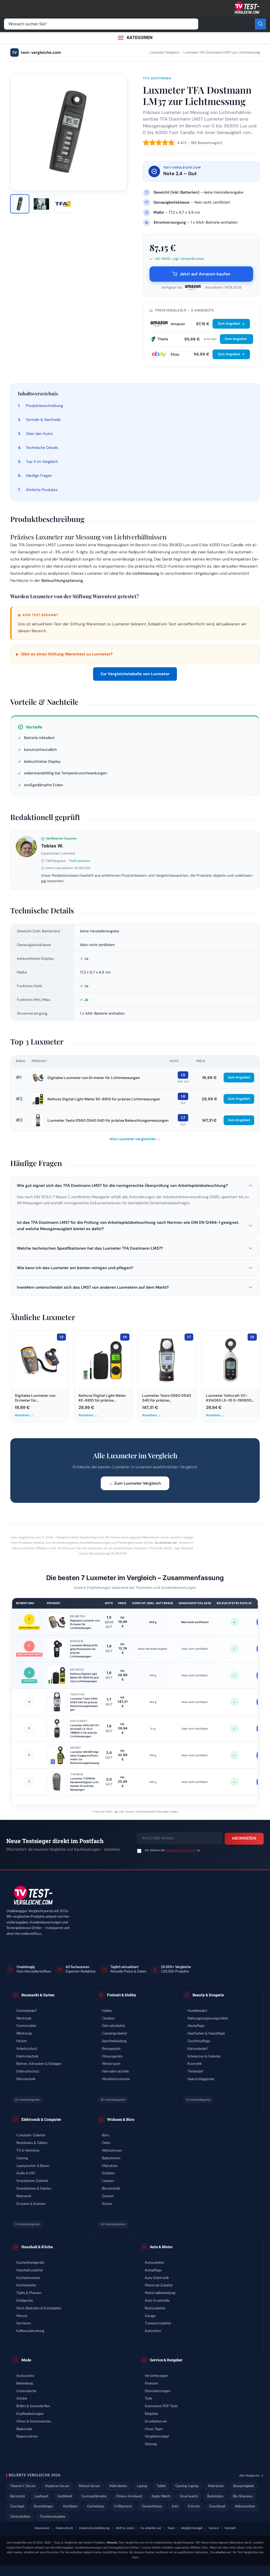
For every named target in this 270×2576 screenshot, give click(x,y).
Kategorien (140, 38)
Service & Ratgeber (166, 2360)
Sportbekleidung (114, 2041)
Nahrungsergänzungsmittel (208, 2019)
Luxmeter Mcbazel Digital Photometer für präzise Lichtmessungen (84, 1651)
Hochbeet (70, 2507)
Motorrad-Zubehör (159, 2285)
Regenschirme (27, 2437)
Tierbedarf (195, 2072)
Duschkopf (217, 2507)
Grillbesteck (123, 2507)
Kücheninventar (28, 2278)
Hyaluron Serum (57, 2486)
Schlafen (108, 2173)
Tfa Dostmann (157, 78)
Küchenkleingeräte (30, 2263)
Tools (149, 2399)
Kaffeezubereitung (30, 2331)
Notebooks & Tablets (32, 2143)
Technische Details (42, 448)
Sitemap (151, 2444)
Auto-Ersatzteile (157, 2301)
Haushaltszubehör (30, 2270)
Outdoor (108, 2019)
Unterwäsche (26, 2391)
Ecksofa (194, 2507)
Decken (108, 2196)
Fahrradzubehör (114, 2026)
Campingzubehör (115, 2034)
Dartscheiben (20, 2517)
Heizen (22, 2041)
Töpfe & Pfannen (29, 2293)
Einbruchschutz (28, 2072)
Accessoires (25, 2376)
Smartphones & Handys (34, 2189)
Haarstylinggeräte (201, 2079)
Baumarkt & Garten (38, 1995)
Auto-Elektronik (157, 2278)
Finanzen (151, 2384)
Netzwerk (24, 2196)
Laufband (41, 2496)
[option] (20, 204)
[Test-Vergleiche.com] (33, 1895)
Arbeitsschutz (27, 2049)
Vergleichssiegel (157, 2437)
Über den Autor (39, 434)
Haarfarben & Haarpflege (206, 2034)
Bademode (24, 2429)
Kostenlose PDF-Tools (161, 2406)
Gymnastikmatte (94, 2496)
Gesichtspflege (199, 2041)
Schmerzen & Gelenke (204, 2057)
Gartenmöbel (26, 2026)
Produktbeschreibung (44, 406)
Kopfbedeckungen (30, 2414)
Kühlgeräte (25, 2301)
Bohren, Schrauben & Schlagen (39, 2064)
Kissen (107, 2204)
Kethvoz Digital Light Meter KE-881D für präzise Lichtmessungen (104, 1099)
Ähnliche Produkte (42, 490)
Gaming (22, 2158)
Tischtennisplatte (53, 2517)
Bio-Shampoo (243, 2496)
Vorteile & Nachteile (43, 420)
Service (214, 2528)
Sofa (175, 2507)
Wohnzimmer (112, 2151)
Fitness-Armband (129, 2496)
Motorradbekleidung (160, 2293)
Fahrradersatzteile (115, 2072)
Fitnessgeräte (112, 2057)
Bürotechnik (111, 2189)
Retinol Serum (89, 2486)
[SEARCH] (261, 24)
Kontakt (230, 2528)
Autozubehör (155, 2263)
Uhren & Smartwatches (34, 2422)
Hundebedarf (197, 2011)
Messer (22, 2316)
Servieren (24, 2323)
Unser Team (154, 2429)
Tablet (161, 2486)
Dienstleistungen (158, 2391)
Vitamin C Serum (23, 2486)
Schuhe (22, 2399)
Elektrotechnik (27, 2057)
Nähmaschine (245, 2507)
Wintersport (111, 2064)
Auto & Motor (161, 2247)
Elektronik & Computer (41, 2119)
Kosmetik (195, 2064)
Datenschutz (64, 2528)
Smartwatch (189, 2496)
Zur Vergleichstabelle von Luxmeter (135, 674)
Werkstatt (24, 2019)
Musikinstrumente (116, 2079)
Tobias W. (52, 846)
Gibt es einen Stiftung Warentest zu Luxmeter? (64, 654)
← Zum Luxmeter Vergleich (135, 1483)
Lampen (108, 2181)
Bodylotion (215, 2496)
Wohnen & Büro (121, 2119)
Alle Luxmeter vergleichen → (135, 1139)
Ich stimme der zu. (173, 1850)
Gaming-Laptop (187, 2486)
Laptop (142, 2486)
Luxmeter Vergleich (164, 52)
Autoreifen (153, 2331)
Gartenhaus (96, 2507)
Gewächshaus (152, 2507)
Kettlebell (65, 2496)
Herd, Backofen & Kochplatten (39, 2308)
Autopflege (153, 2270)
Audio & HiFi (26, 2173)
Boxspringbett (244, 2486)
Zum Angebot (229, 323)
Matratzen (110, 2166)
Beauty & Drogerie (208, 1995)
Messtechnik (26, 2079)
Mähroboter (118, 2486)
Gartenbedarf (26, 2011)
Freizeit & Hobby (122, 1995)
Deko (106, 2143)
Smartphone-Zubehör (32, 2181)
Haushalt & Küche (37, 2247)
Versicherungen (156, 2376)
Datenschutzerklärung (181, 1850)
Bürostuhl (18, 2496)
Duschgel (17, 2507)
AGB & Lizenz (125, 2528)
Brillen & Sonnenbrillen (33, 2406)
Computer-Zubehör (31, 2135)
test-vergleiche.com (37, 52)
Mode (26, 2360)
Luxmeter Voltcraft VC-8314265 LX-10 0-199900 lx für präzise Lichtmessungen (85, 1731)
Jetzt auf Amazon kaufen (205, 274)
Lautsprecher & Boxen (33, 2166)
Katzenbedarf (198, 2049)
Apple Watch (161, 2496)
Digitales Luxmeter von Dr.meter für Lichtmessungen (94, 1078)
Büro (106, 2135)
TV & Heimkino (28, 2151)
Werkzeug (24, 2034)
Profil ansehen (80, 861)
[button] (135, 1186)
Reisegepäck (111, 2049)
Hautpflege (196, 2026)
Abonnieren (244, 1839)
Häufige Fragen (39, 476)
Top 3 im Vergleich (42, 462)
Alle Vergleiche (249, 2476)
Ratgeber (152, 2414)
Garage (150, 2316)
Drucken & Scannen (31, 2204)
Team (171, 2528)
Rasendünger (44, 2507)
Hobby (107, 2011)
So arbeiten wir (166, 1543)
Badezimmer (111, 2158)
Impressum (42, 2528)
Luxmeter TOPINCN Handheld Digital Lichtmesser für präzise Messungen (85, 1784)
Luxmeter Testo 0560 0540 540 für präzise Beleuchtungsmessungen (108, 1120)
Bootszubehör (155, 2308)
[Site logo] (247, 8)
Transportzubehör (158, 2323)
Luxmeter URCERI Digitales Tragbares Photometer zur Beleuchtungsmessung (85, 1757)
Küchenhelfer (26, 2285)
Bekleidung (25, 2384)
